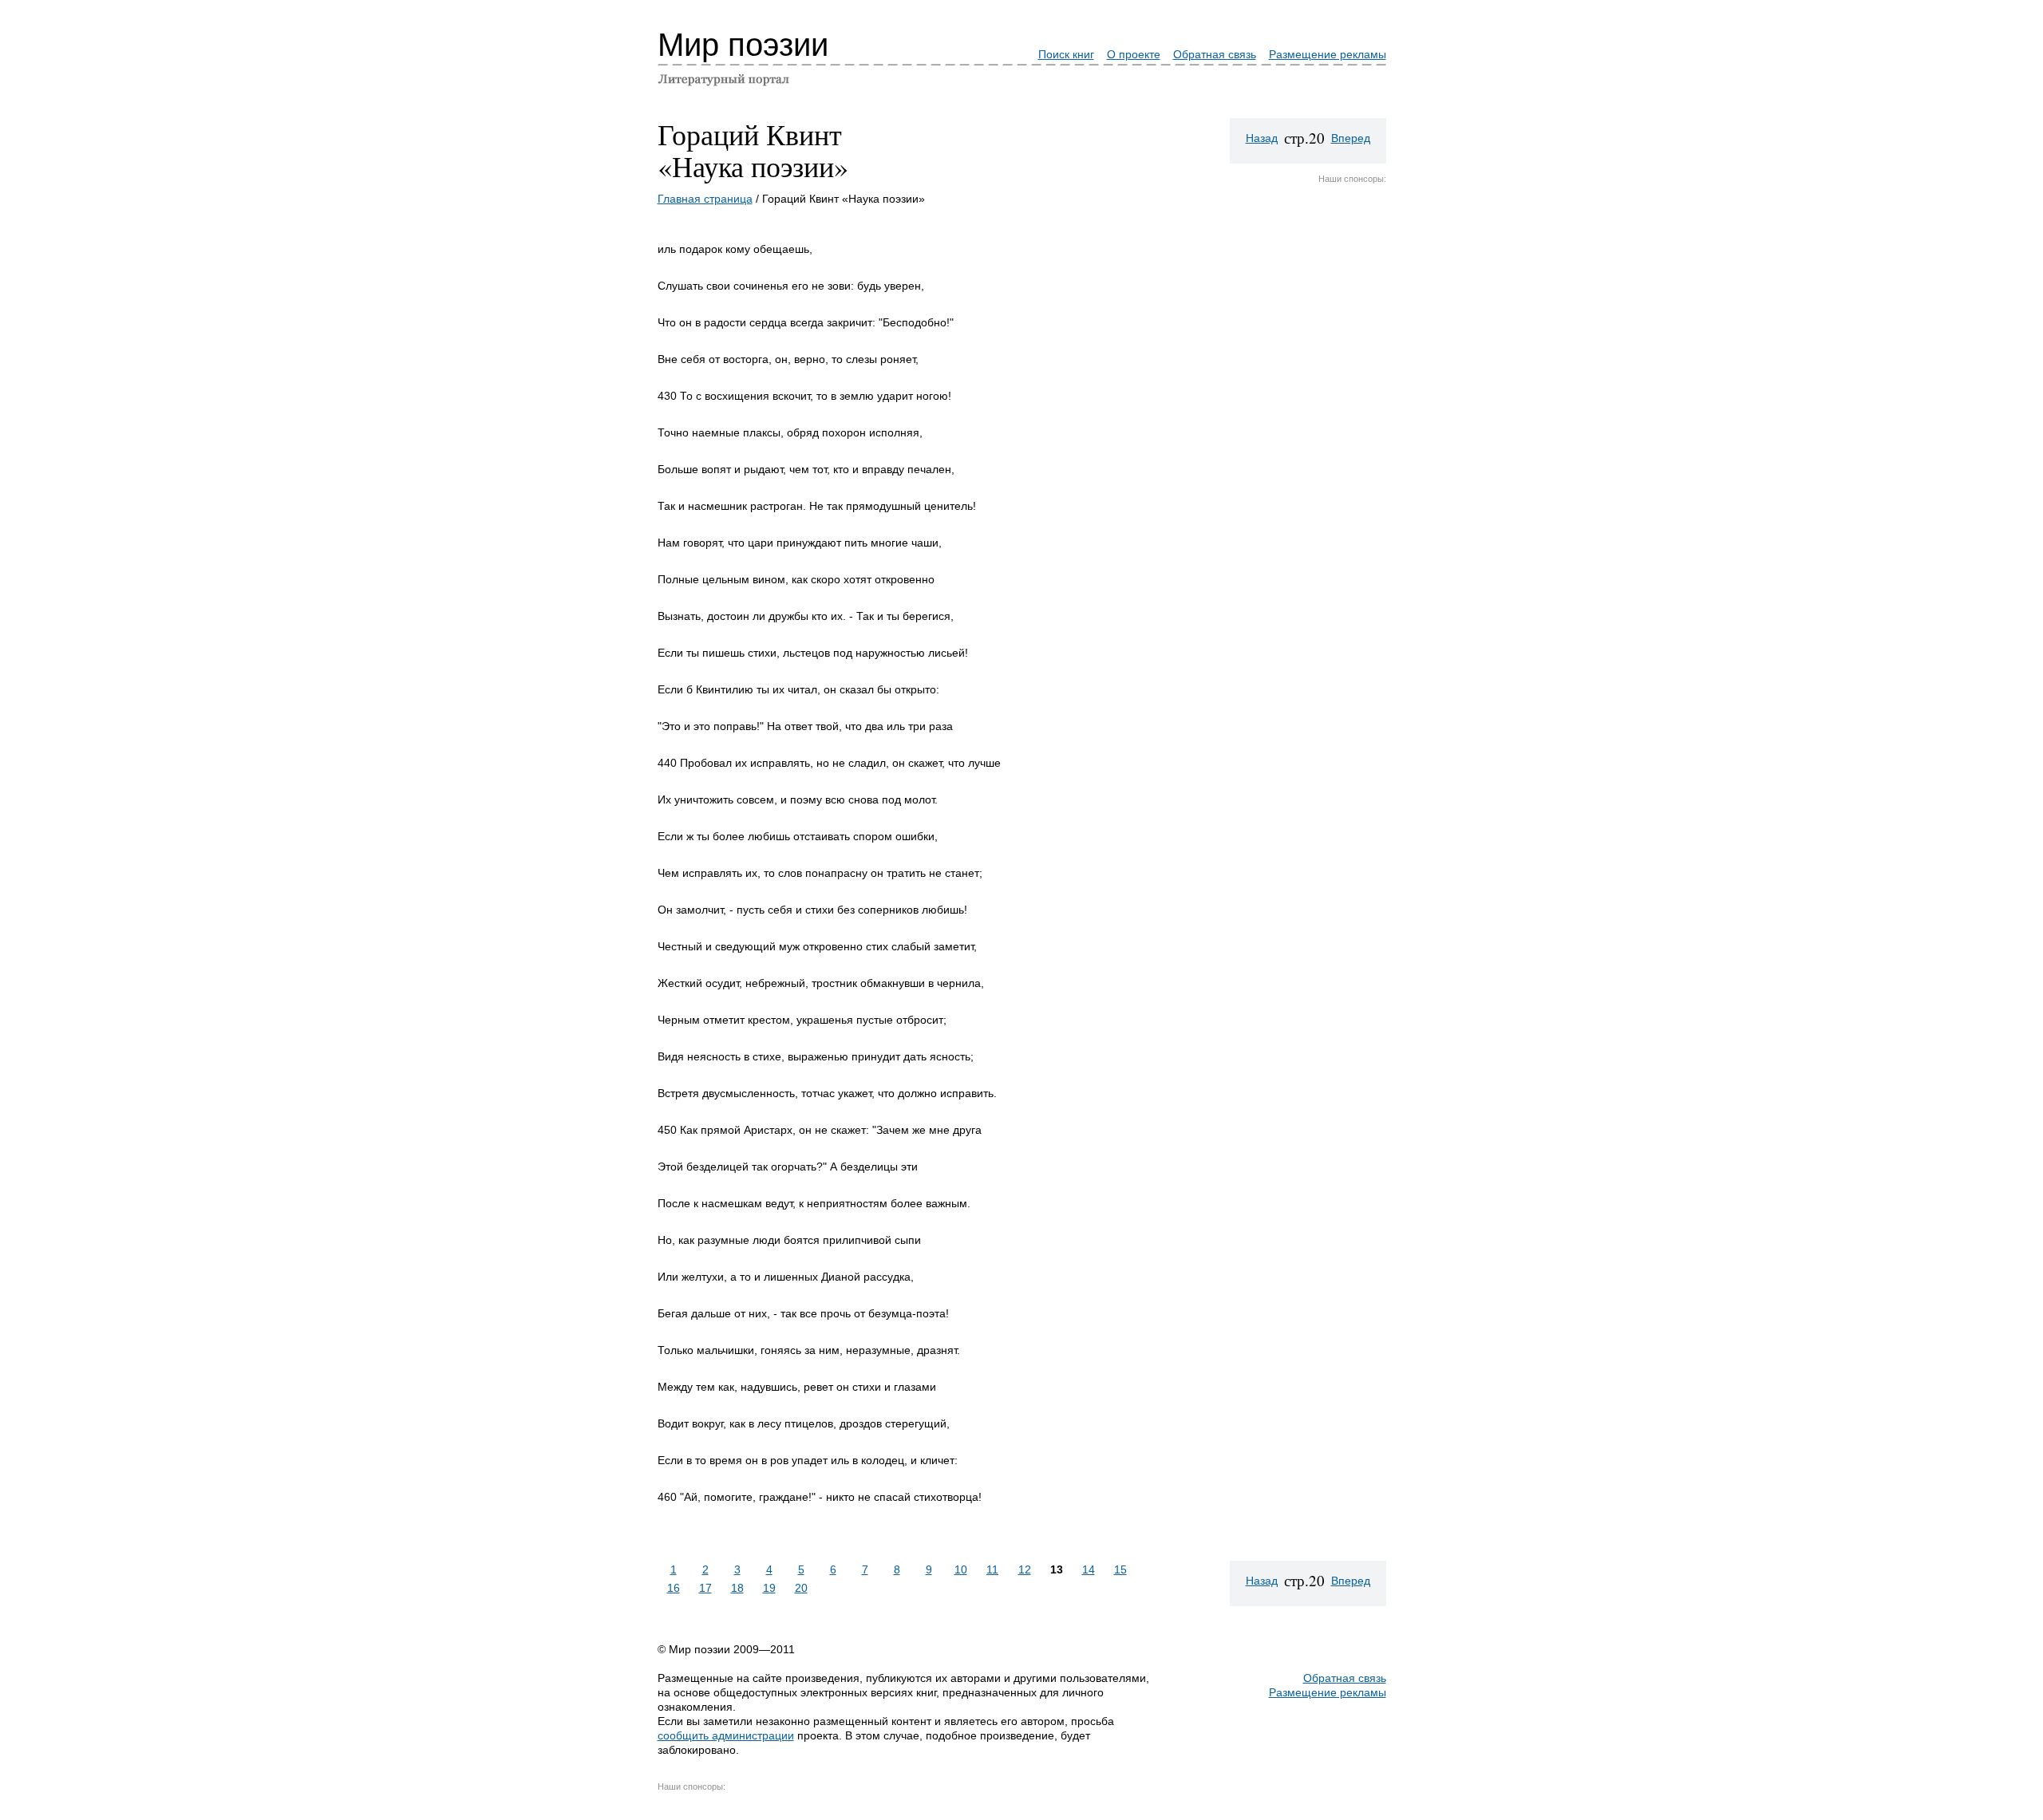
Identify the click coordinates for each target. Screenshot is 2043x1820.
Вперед (1351, 138)
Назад (1262, 138)
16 (674, 1588)
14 (1089, 1569)
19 (769, 1588)
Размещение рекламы (1328, 54)
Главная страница (705, 199)
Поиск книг (1066, 54)
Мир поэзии (743, 45)
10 (961, 1569)
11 (992, 1569)
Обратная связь (1215, 54)
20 (801, 1588)
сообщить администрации (726, 1735)
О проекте (1134, 54)
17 (705, 1588)
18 (737, 1588)
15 (1120, 1569)
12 (1025, 1569)
